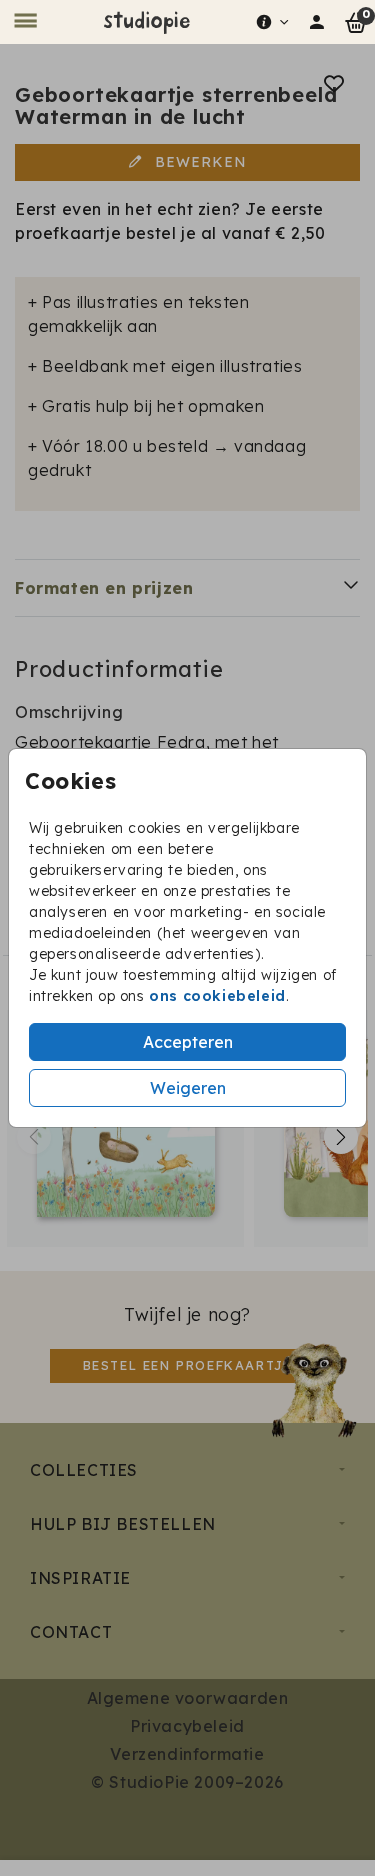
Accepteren (188, 1042)
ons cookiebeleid (217, 996)
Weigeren (188, 1088)
